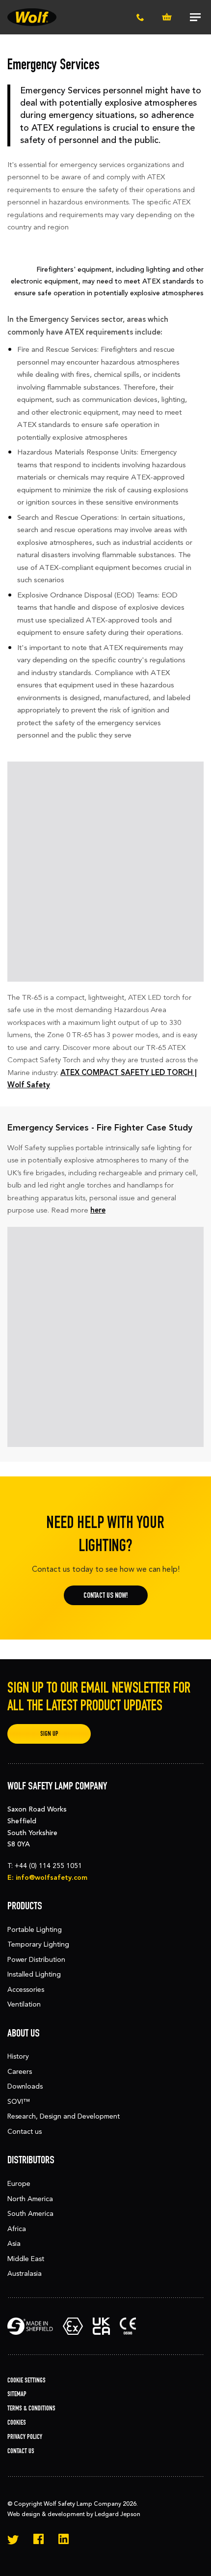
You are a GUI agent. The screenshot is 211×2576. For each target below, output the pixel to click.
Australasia (25, 2274)
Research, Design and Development (64, 2116)
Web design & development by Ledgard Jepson (74, 2514)
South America (30, 2214)
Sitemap (17, 2394)
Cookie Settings (26, 2380)
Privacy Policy (25, 2437)
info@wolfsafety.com (52, 1878)
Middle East (26, 2259)
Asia (14, 2244)
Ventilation (24, 2004)
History (18, 2056)
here (98, 1210)
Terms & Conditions (31, 2408)
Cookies (17, 2422)
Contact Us (21, 2451)
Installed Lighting (34, 1974)
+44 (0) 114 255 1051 (48, 1866)
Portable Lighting (35, 1930)
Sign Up (49, 1734)
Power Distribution (36, 1960)
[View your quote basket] (167, 17)
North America (30, 2199)
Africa (17, 2229)
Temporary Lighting (38, 1944)
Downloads (25, 2086)
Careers (20, 2072)
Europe (19, 2184)
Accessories (26, 1990)
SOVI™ (19, 2102)
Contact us (25, 2132)
